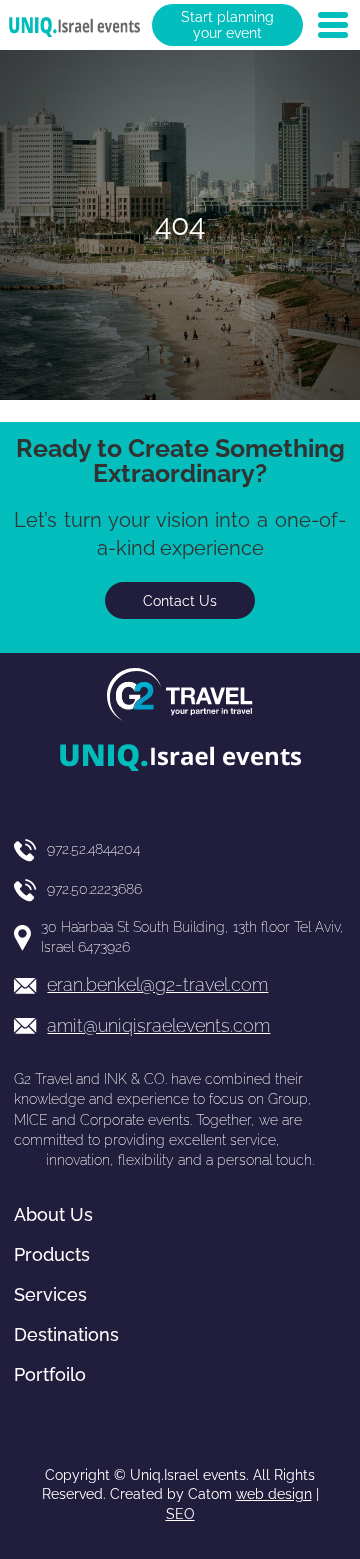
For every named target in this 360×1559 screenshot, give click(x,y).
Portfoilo (50, 1374)
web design (274, 1494)
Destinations (66, 1334)
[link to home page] (74, 25)
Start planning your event (227, 25)
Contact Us (180, 600)
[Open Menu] (333, 25)
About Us (53, 1214)
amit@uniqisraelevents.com (158, 1025)
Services (50, 1294)
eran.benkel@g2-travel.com (157, 984)
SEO (180, 1514)
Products (52, 1254)
